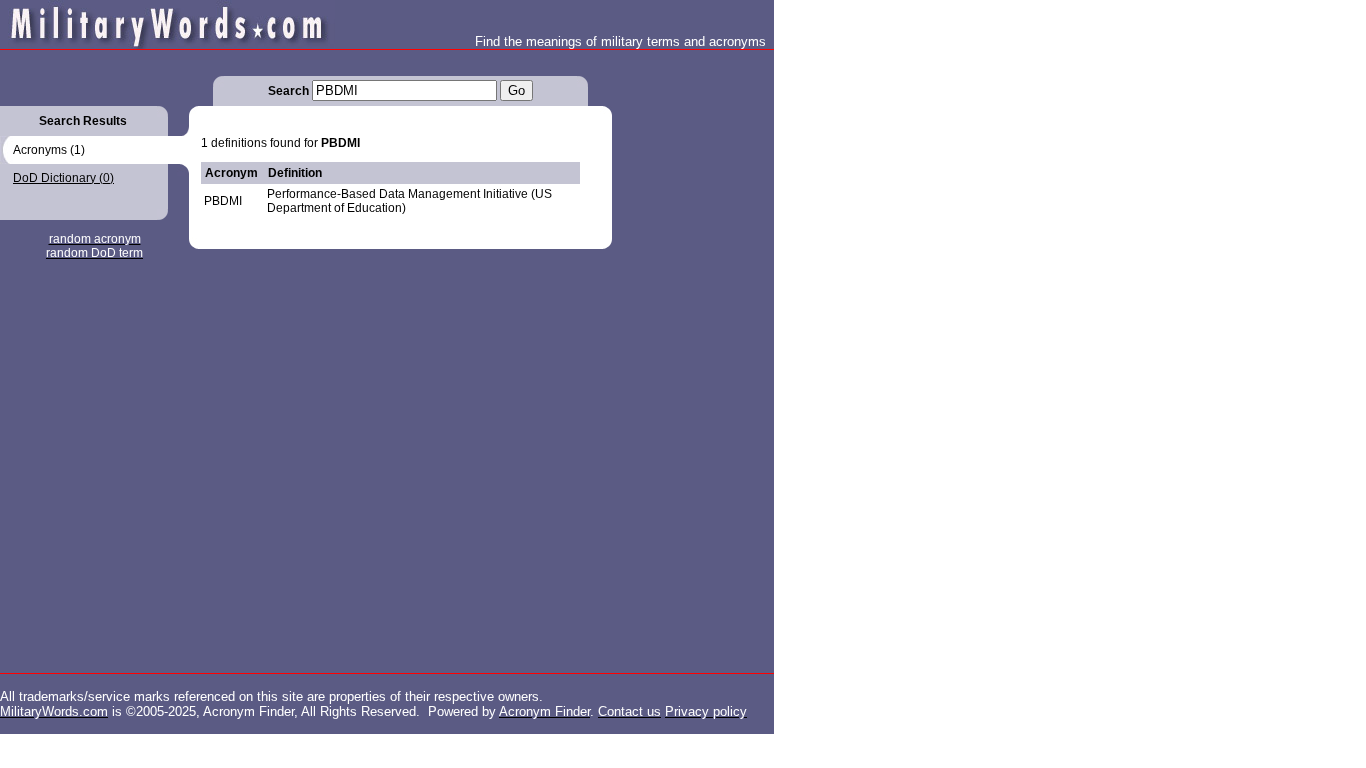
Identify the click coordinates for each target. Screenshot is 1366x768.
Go (516, 90)
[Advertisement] (692, 350)
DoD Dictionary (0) (63, 178)
